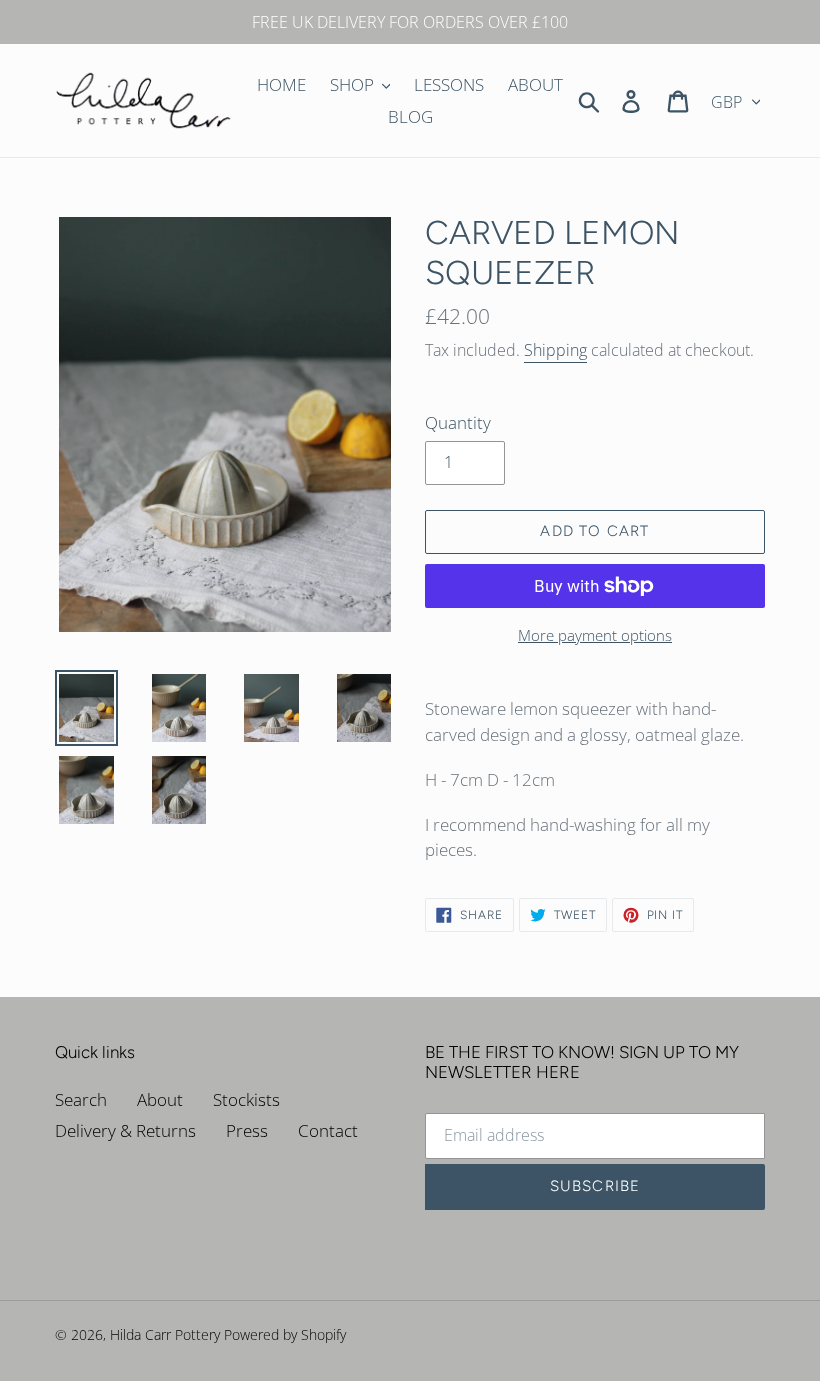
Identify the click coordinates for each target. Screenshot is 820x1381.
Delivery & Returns (125, 1130)
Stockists (246, 1099)
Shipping (555, 350)
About (160, 1099)
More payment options (595, 635)
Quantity (458, 422)
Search (81, 1099)
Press (247, 1130)
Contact (328, 1130)
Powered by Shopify (285, 1334)
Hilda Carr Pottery (165, 1334)
